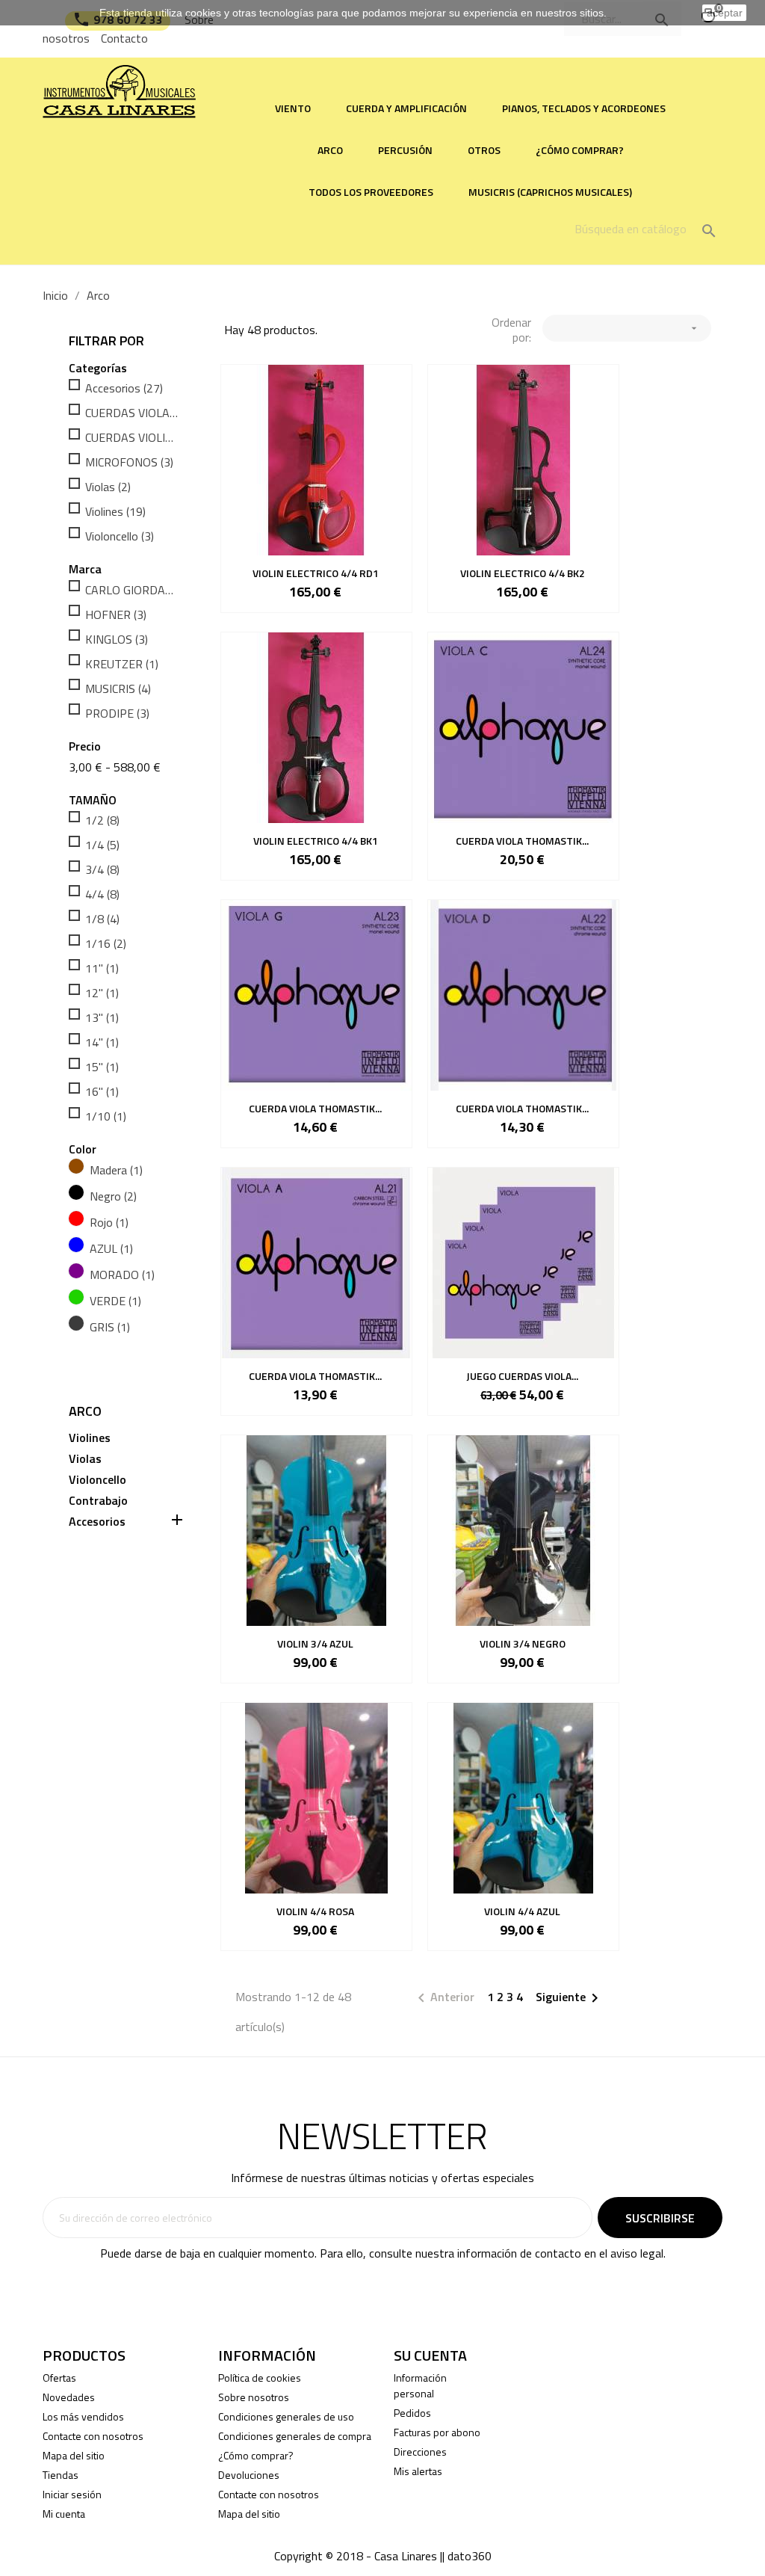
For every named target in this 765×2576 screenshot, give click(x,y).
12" (102, 993)
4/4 (102, 894)
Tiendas (61, 2475)
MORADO (122, 1275)
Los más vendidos (83, 2416)
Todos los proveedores (371, 192)
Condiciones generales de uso (286, 2416)
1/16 (106, 943)
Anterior (443, 1998)
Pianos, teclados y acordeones (584, 108)
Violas (108, 487)
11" (102, 968)
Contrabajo (98, 1501)
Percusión (405, 150)
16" (102, 1091)
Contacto (124, 38)
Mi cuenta (64, 2514)
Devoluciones (249, 2475)
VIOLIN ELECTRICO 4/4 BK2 (523, 573)
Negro (113, 1196)
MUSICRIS (118, 688)
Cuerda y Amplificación (406, 108)
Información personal (420, 2385)
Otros (484, 150)
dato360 (470, 2556)
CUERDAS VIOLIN (133, 437)
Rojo (109, 1222)
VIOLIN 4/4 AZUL (522, 1911)
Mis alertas (418, 2471)
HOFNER (116, 614)
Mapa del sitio (74, 2455)
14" (102, 1042)
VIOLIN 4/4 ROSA (315, 1911)
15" (102, 1067)
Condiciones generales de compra (295, 2436)
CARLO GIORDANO (133, 590)
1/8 (102, 919)
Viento (293, 108)
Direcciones (420, 2452)
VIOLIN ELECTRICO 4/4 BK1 (316, 841)
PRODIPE (117, 713)
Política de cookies (260, 2378)
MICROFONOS (129, 462)
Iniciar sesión (72, 2494)
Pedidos (412, 2413)
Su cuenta (430, 2355)
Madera (116, 1170)
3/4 (102, 869)
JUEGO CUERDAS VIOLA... (522, 1376)
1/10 (106, 1116)
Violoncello (120, 536)
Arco (330, 150)
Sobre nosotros (254, 2397)
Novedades (69, 2397)
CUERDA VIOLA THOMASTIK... (522, 841)
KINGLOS (117, 639)
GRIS (110, 1327)
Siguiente (570, 1998)
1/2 (102, 820)
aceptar (725, 13)
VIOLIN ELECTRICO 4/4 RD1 (316, 573)
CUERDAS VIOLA (133, 413)
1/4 (102, 845)
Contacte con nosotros (93, 2436)
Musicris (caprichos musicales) (550, 192)
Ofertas (59, 2378)
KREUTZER (122, 664)
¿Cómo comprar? (580, 150)
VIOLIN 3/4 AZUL (315, 1643)
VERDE (115, 1301)
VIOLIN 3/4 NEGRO (523, 1643)
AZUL (111, 1248)
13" (102, 1017)
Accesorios (124, 388)
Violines (115, 511)
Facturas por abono (437, 2432)
